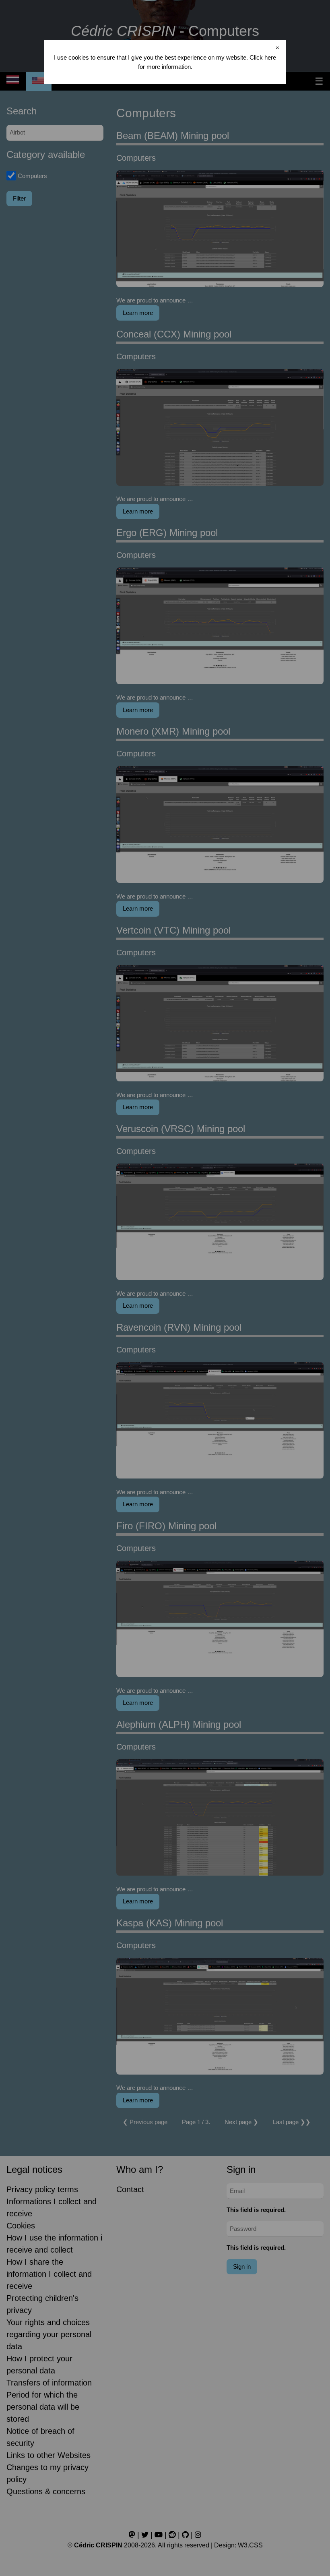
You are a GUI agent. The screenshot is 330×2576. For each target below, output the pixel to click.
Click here (263, 57)
